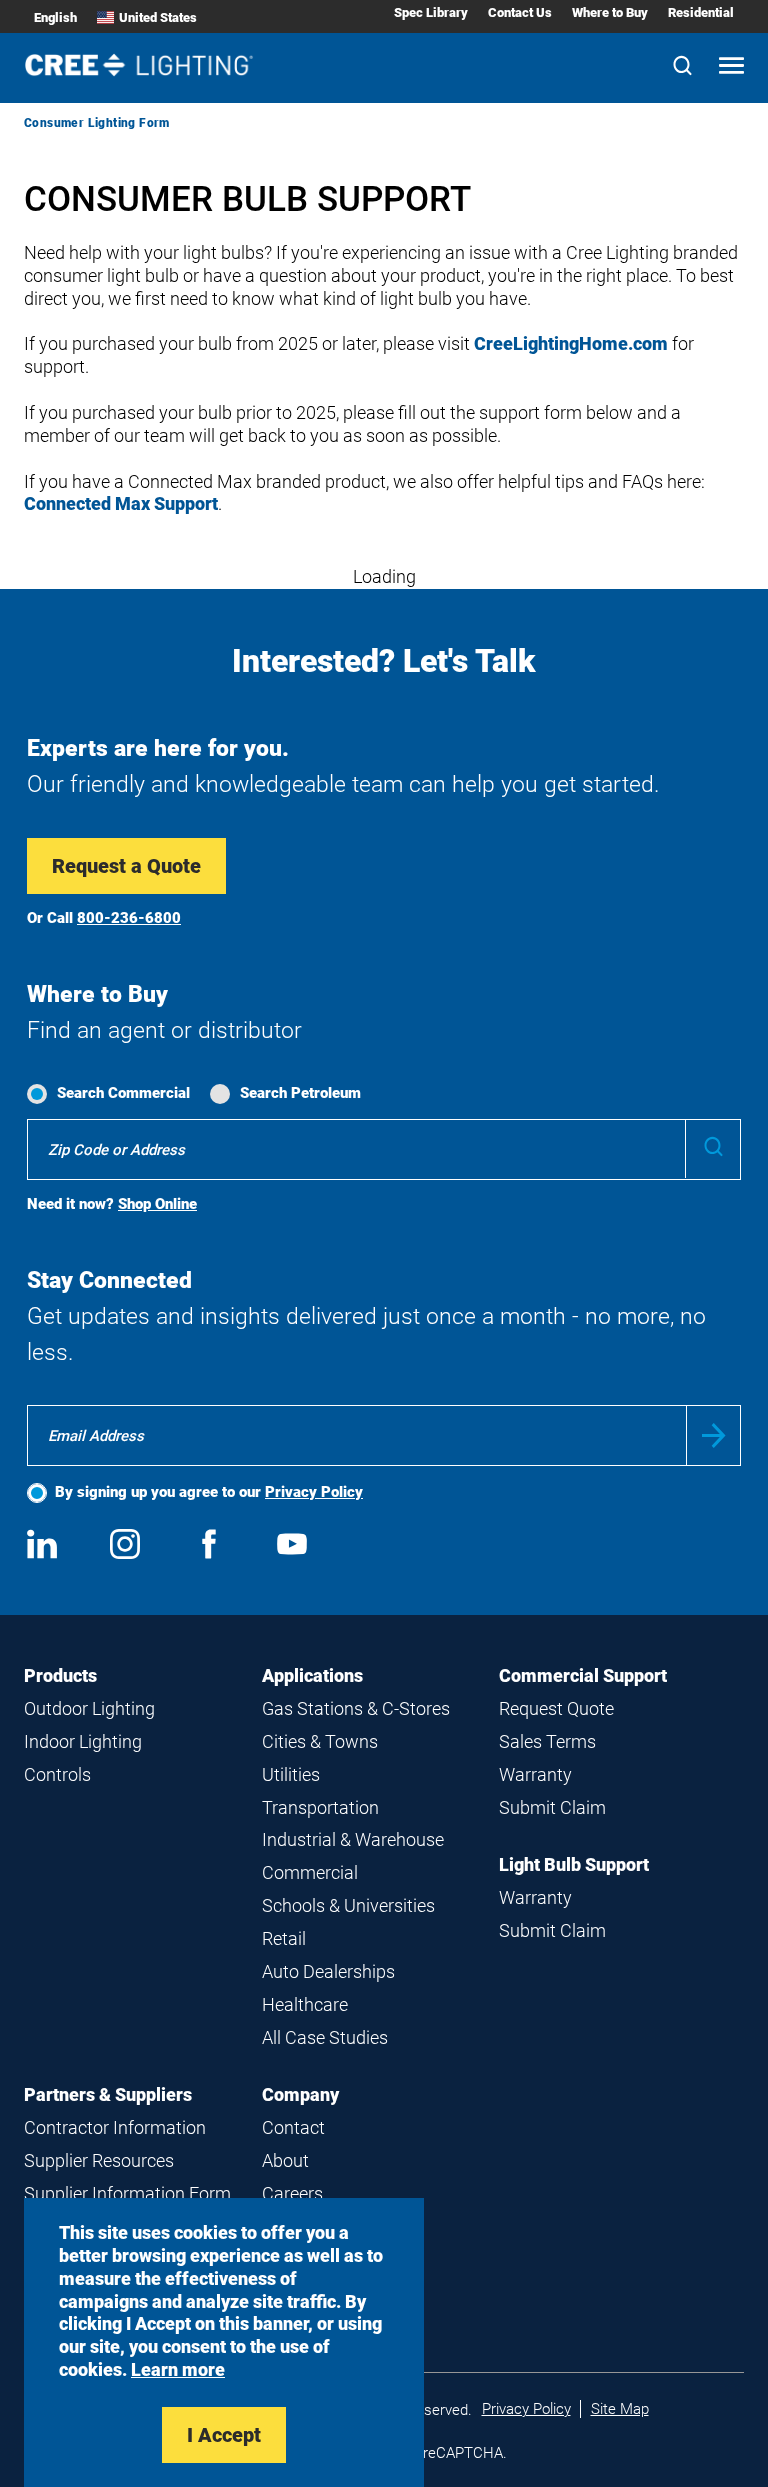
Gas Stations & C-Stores (356, 1708)
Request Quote (556, 1708)
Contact (293, 2127)
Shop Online (157, 1204)
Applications (312, 1675)
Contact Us (520, 12)
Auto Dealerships (328, 1971)
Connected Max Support (121, 503)
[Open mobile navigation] (731, 67)
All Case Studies (325, 2037)
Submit (713, 1435)
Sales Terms (547, 1741)
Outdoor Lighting (89, 1708)
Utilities (291, 1774)
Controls (57, 1774)
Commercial (310, 1872)
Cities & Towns (320, 1741)
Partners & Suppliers (108, 2094)
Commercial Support (583, 1675)
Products (60, 1675)
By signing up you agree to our (209, 1492)
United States (158, 17)
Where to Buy (610, 12)
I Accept (224, 2435)
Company (300, 2094)
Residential (701, 12)
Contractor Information (115, 2127)
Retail (284, 1938)
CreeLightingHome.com (571, 343)
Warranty (535, 1774)
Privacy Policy (314, 1492)
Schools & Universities (348, 1905)
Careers (292, 2193)
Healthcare (305, 2004)
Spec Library (431, 12)
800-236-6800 (129, 918)
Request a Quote (126, 866)
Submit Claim (552, 1807)
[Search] (682, 67)
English (55, 17)
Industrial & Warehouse (353, 1839)
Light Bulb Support (574, 1864)
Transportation (320, 1807)
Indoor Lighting (83, 1741)
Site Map (620, 2409)
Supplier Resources (99, 2160)
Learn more (178, 2369)
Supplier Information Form (127, 2193)
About (285, 2160)
